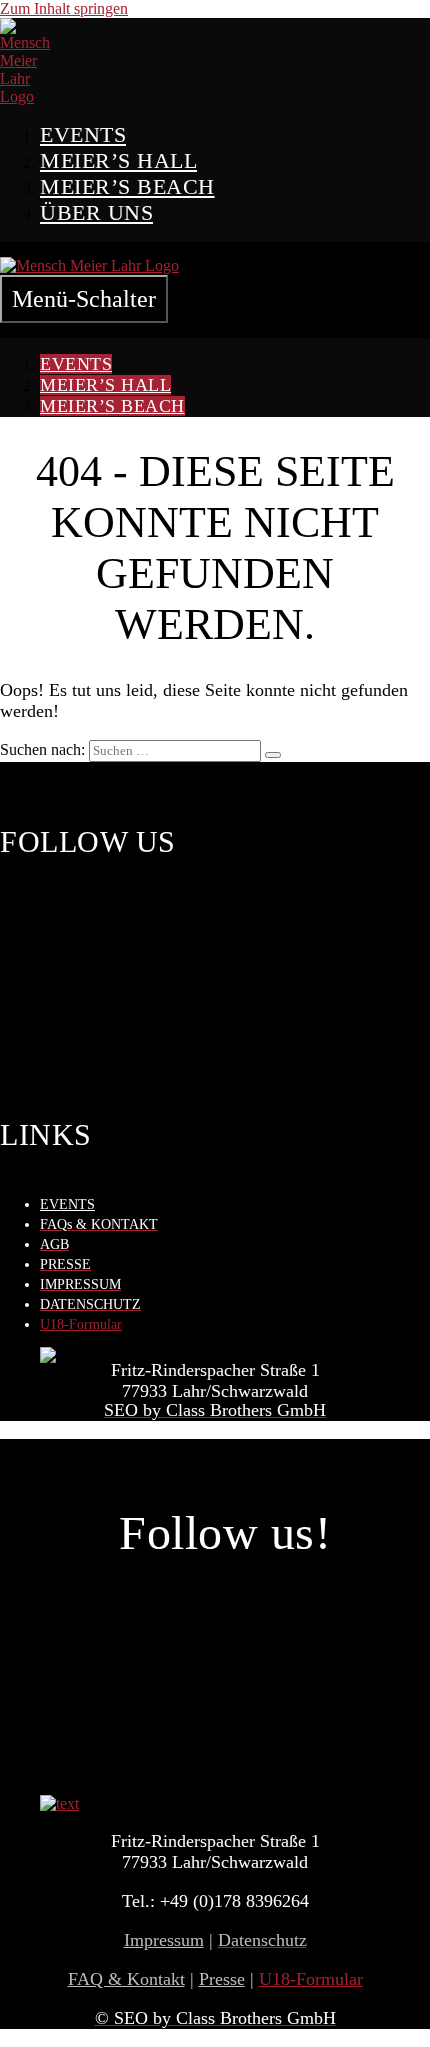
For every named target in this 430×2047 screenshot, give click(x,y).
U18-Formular (81, 1324)
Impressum (164, 1940)
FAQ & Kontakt (126, 1979)
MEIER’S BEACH (127, 186)
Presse (222, 1979)
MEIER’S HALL (118, 160)
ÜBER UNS (96, 212)
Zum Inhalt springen (64, 8)
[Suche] (273, 755)
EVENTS (83, 134)
